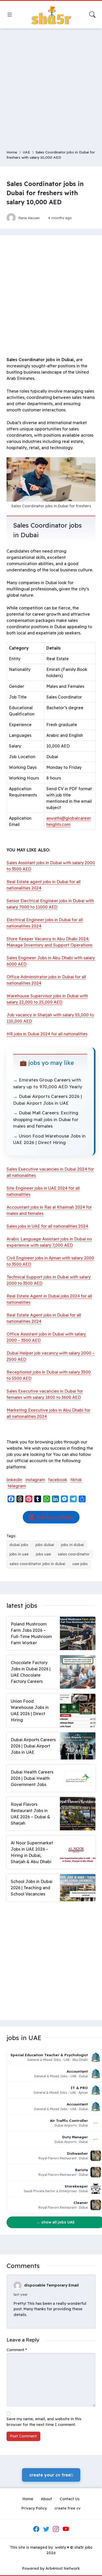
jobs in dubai (72, 1545)
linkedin (14, 1480)
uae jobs (80, 1564)
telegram (17, 1486)
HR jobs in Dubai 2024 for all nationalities (47, 1034)
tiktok (76, 1480)
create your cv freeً (51, 2475)
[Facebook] (36, 2529)
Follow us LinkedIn (55, 1517)
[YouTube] (66, 2529)
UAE (26, 152)
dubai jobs (19, 1545)
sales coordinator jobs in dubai (37, 1564)
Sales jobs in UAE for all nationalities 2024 (47, 1226)
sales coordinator (74, 1554)
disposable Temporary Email (51, 2285)
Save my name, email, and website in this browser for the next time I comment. (44, 2422)
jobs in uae (19, 1554)
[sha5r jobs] (51, 15)
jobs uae (43, 1554)
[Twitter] (46, 2529)
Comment (17, 2350)
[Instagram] (56, 2529)
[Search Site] (92, 15)
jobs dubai (45, 1545)
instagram (35, 1480)
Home (12, 152)
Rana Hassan (29, 218)
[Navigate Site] (10, 15)
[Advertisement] (51, 86)
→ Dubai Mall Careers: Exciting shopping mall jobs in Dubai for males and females (46, 1119)
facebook (58, 1480)
